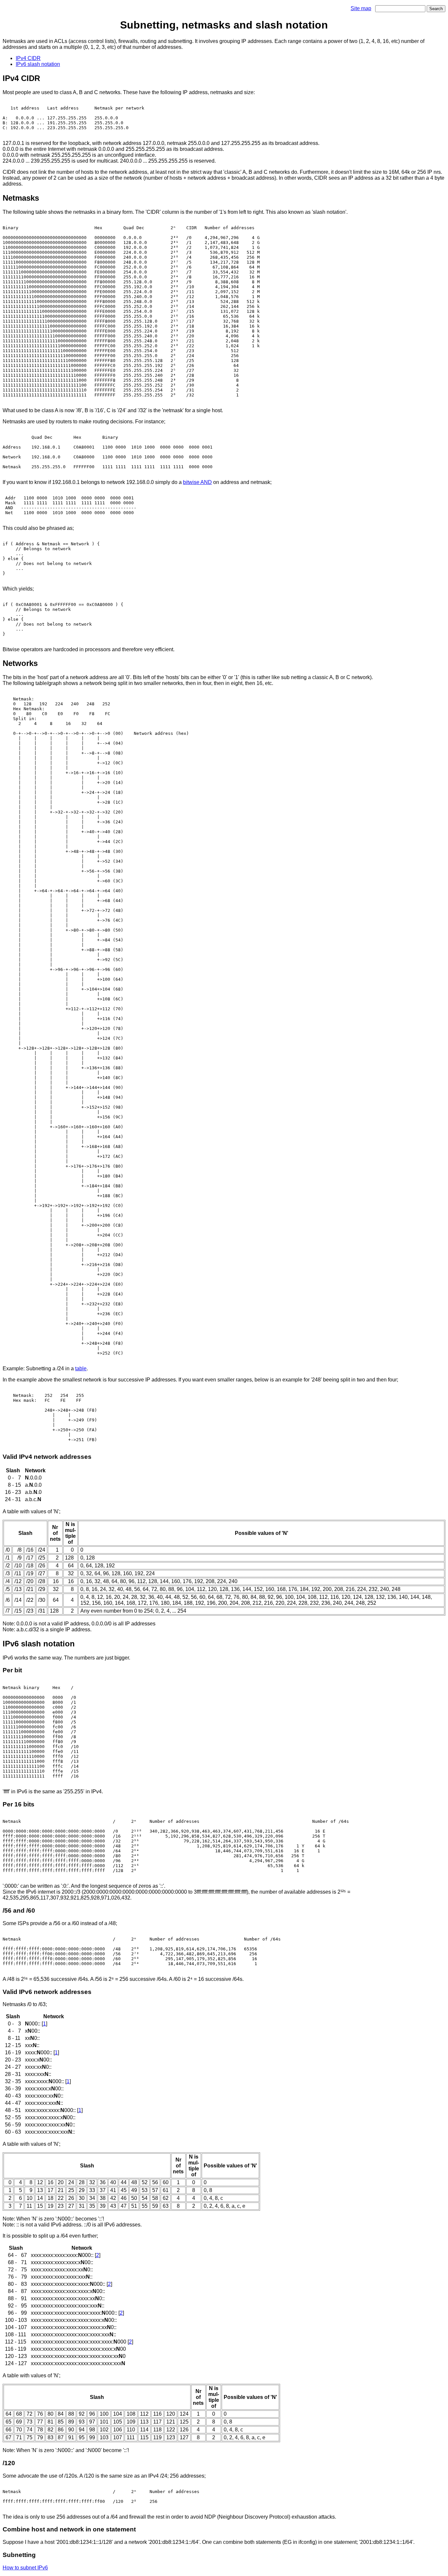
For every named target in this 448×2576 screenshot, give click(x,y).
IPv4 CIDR (28, 58)
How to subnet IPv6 (25, 2568)
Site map (361, 8)
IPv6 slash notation (38, 64)
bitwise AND (197, 482)
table (81, 1368)
